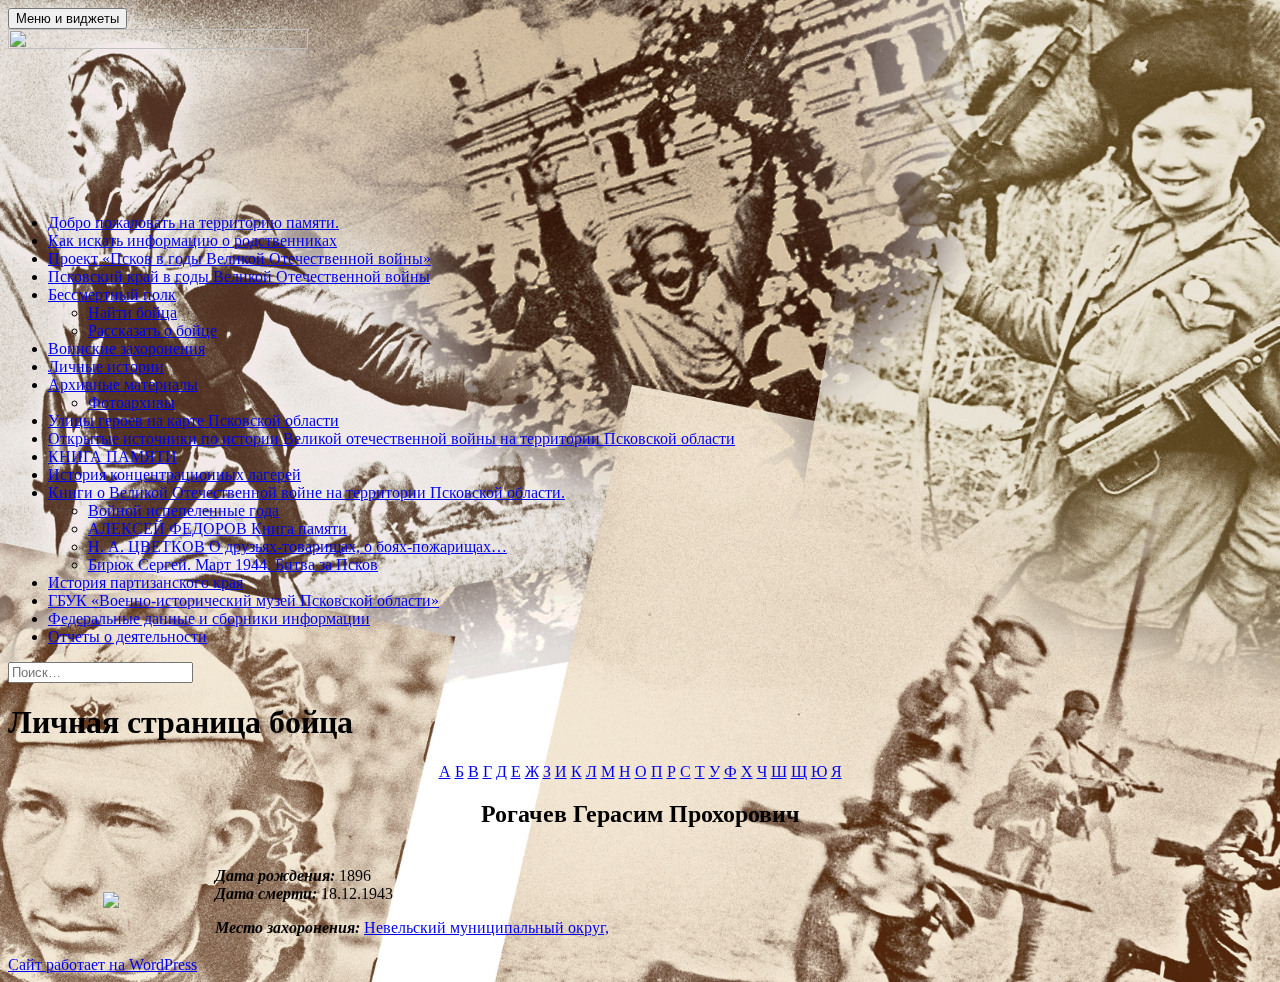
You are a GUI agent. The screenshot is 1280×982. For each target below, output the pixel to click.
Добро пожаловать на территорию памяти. (193, 222)
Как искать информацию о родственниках (192, 240)
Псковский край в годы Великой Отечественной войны (239, 276)
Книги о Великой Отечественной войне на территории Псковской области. (306, 492)
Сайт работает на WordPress (102, 964)
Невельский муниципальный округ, (486, 927)
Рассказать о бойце (152, 330)
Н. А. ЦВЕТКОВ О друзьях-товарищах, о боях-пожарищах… (297, 546)
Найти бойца (132, 312)
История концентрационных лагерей (174, 474)
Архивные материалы (123, 384)
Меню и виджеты (67, 18)
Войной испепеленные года (183, 510)
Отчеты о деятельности (127, 636)
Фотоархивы (131, 402)
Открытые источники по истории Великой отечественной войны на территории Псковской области (391, 438)
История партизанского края (145, 582)
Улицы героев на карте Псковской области (193, 420)
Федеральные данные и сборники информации (209, 618)
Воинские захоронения (126, 348)
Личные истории (106, 366)
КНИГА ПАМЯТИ (112, 456)
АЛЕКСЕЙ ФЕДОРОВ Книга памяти (217, 528)
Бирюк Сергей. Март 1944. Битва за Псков (233, 564)
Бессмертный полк (112, 294)
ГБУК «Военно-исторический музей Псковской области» (243, 600)
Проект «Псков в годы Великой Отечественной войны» (239, 258)
